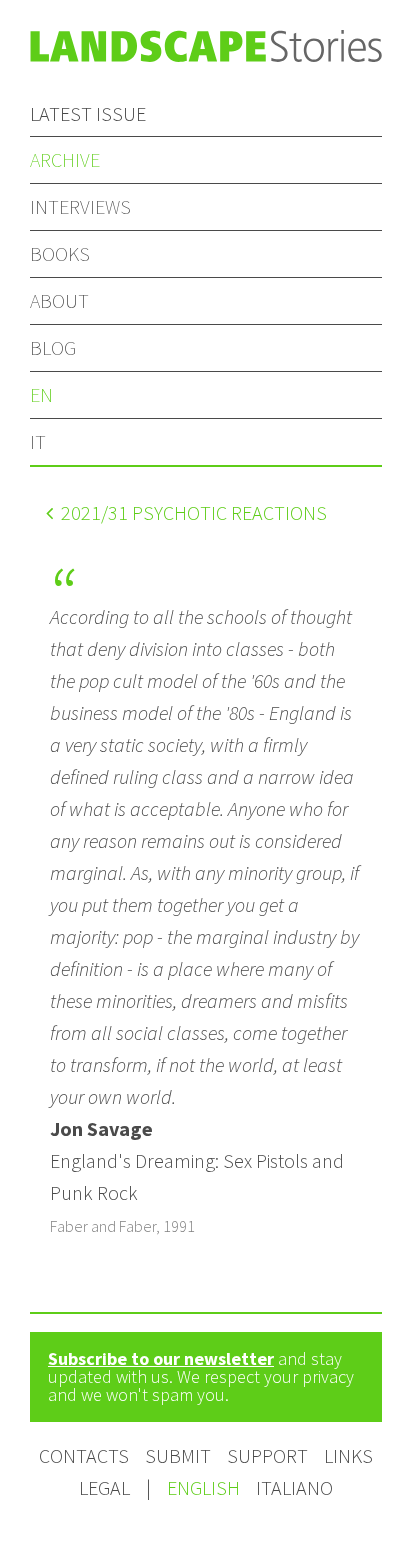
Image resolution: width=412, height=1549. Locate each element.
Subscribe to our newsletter (161, 1358)
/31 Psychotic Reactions (194, 512)
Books (60, 253)
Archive (65, 159)
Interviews (80, 206)
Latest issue (88, 113)
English (205, 1487)
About (59, 300)
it (38, 441)
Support (267, 1455)
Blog (53, 347)
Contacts (84, 1455)
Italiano (294, 1487)
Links (348, 1455)
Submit (178, 1455)
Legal (104, 1487)
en (41, 394)
